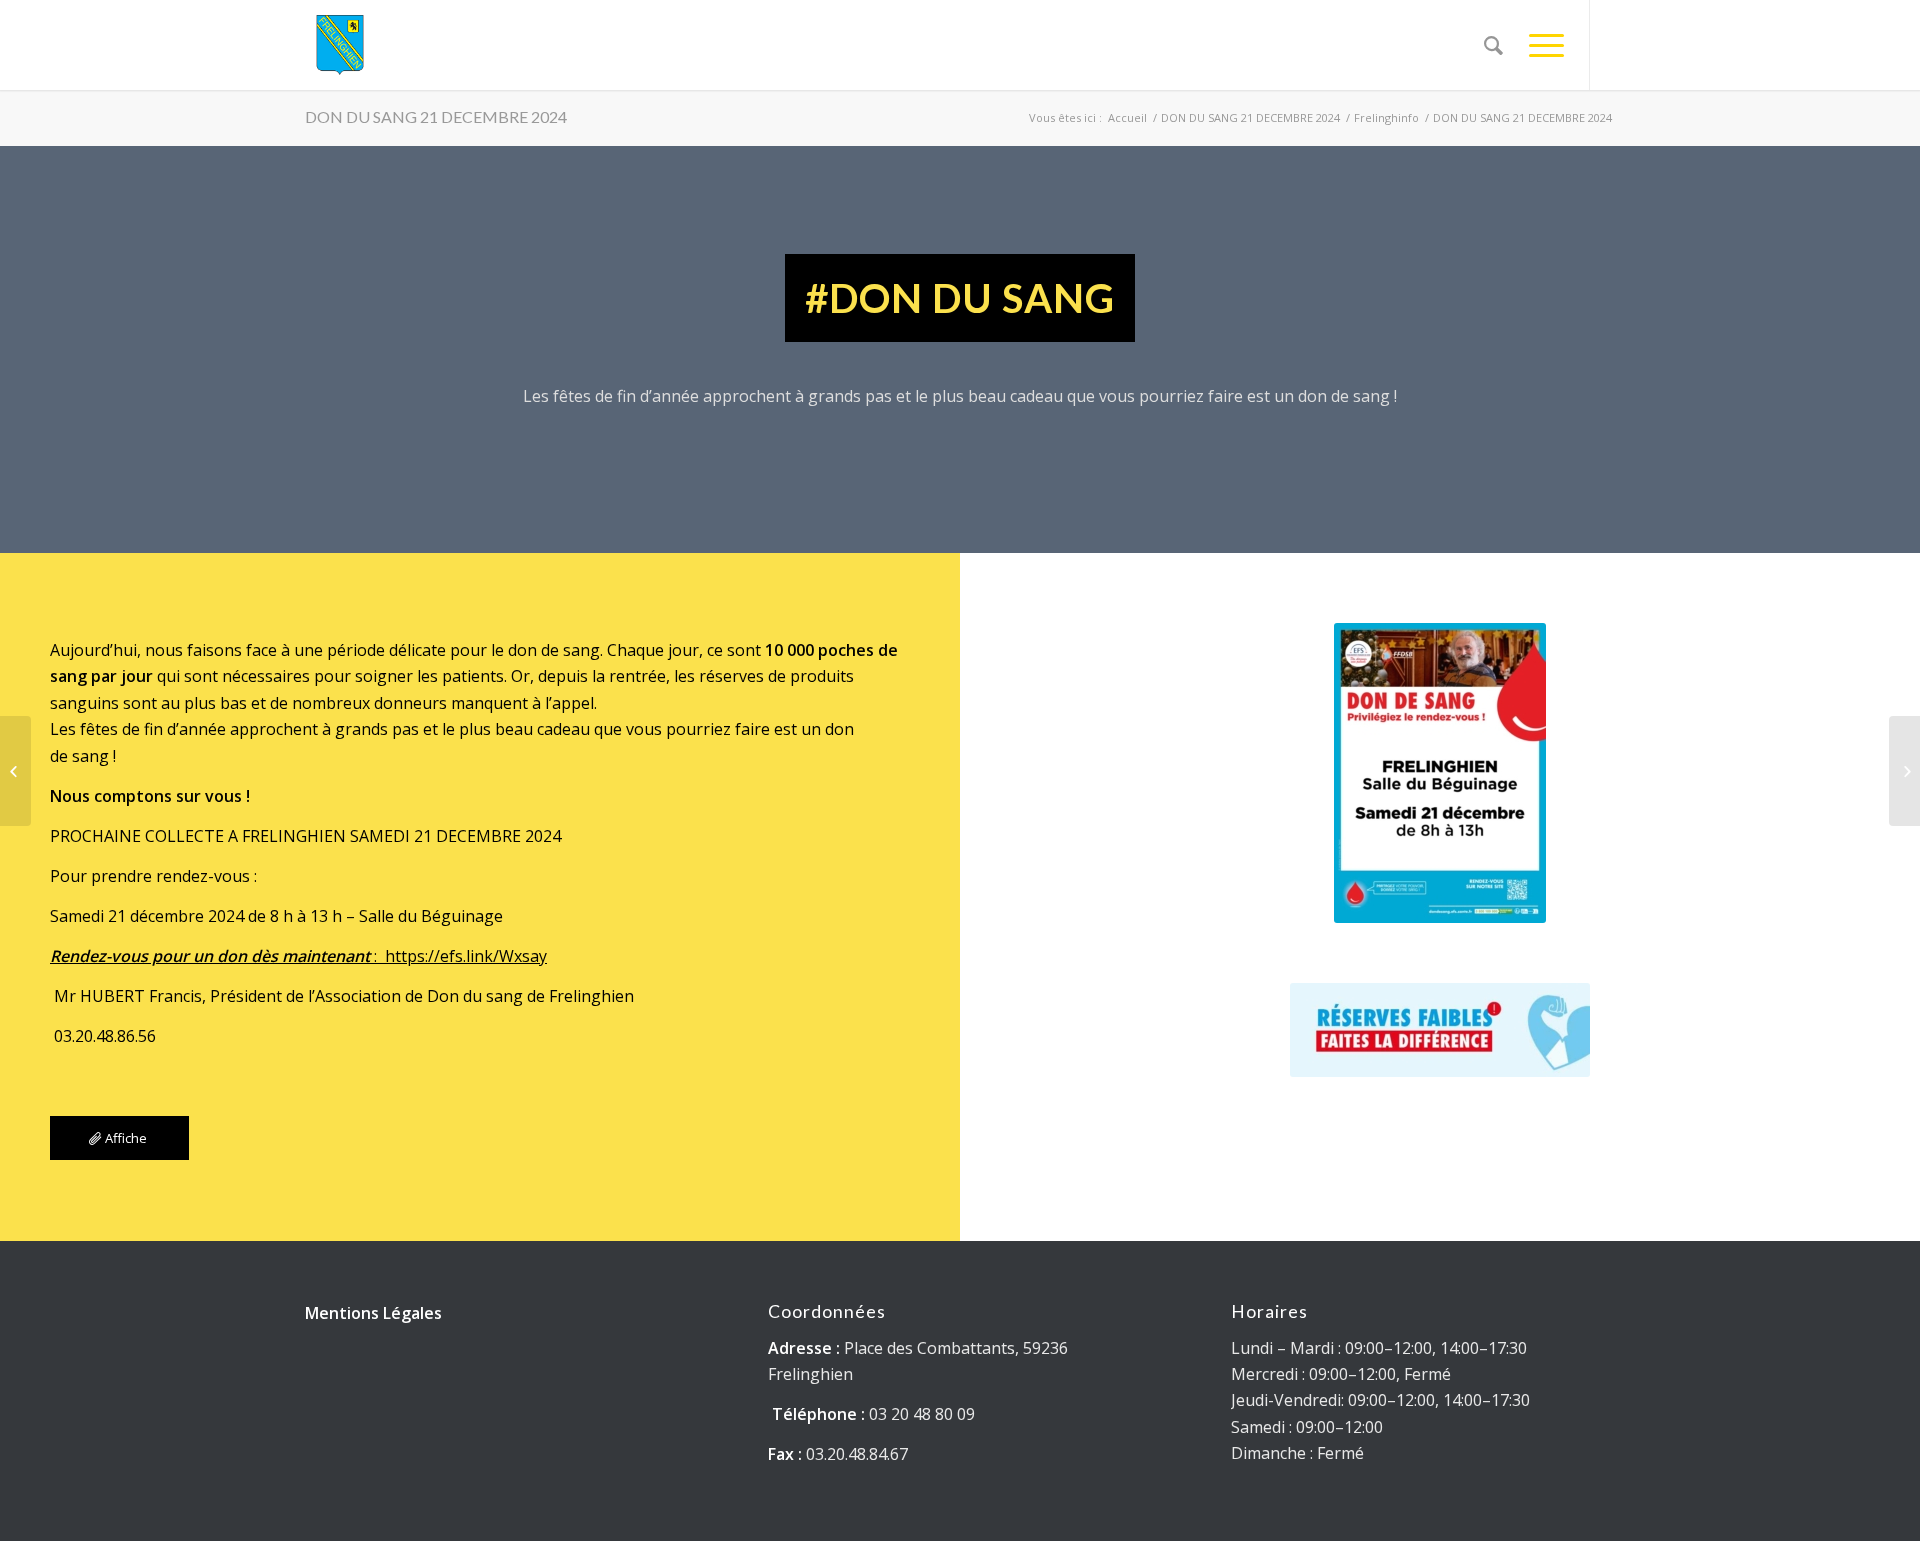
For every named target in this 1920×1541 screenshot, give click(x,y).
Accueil (1127, 117)
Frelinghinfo (1386, 117)
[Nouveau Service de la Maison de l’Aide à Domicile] (15, 771)
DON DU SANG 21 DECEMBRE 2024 (436, 116)
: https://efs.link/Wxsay (298, 956)
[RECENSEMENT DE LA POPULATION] (1904, 771)
